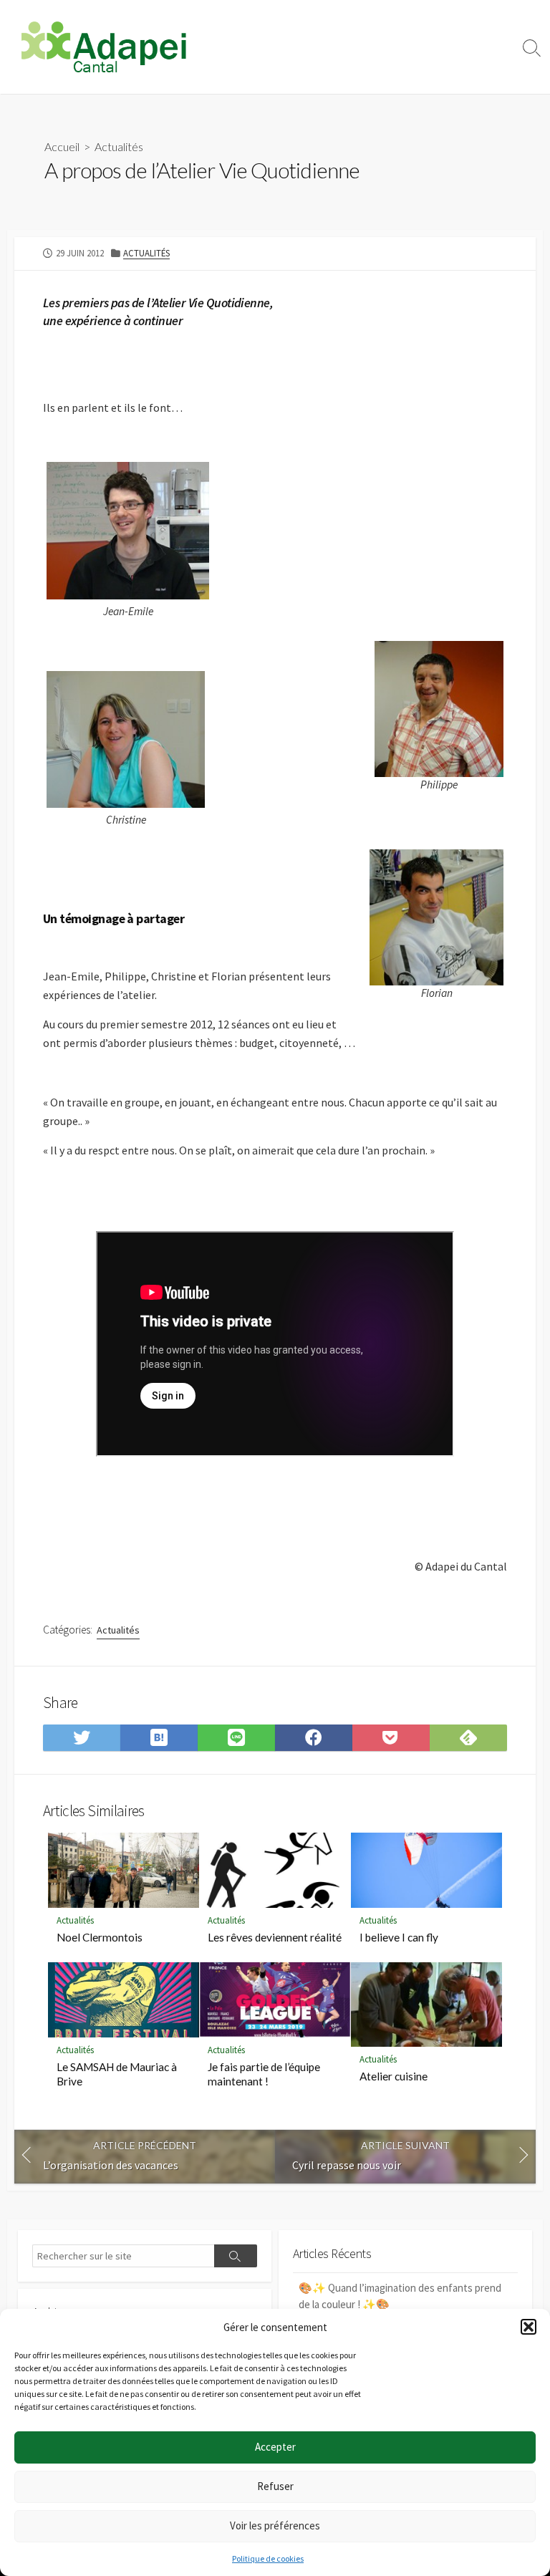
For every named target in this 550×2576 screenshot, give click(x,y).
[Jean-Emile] (128, 529)
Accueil (62, 146)
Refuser (275, 2486)
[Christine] (126, 738)
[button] (529, 2327)
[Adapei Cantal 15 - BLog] (104, 47)
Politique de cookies (268, 2558)
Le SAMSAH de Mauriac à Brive (117, 2074)
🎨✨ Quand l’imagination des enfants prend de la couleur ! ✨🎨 (400, 2296)
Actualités (119, 146)
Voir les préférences (275, 2526)
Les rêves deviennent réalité (275, 1937)
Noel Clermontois (100, 1937)
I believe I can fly (399, 1937)
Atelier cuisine (394, 2076)
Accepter (275, 2447)
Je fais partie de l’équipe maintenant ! (264, 2074)
